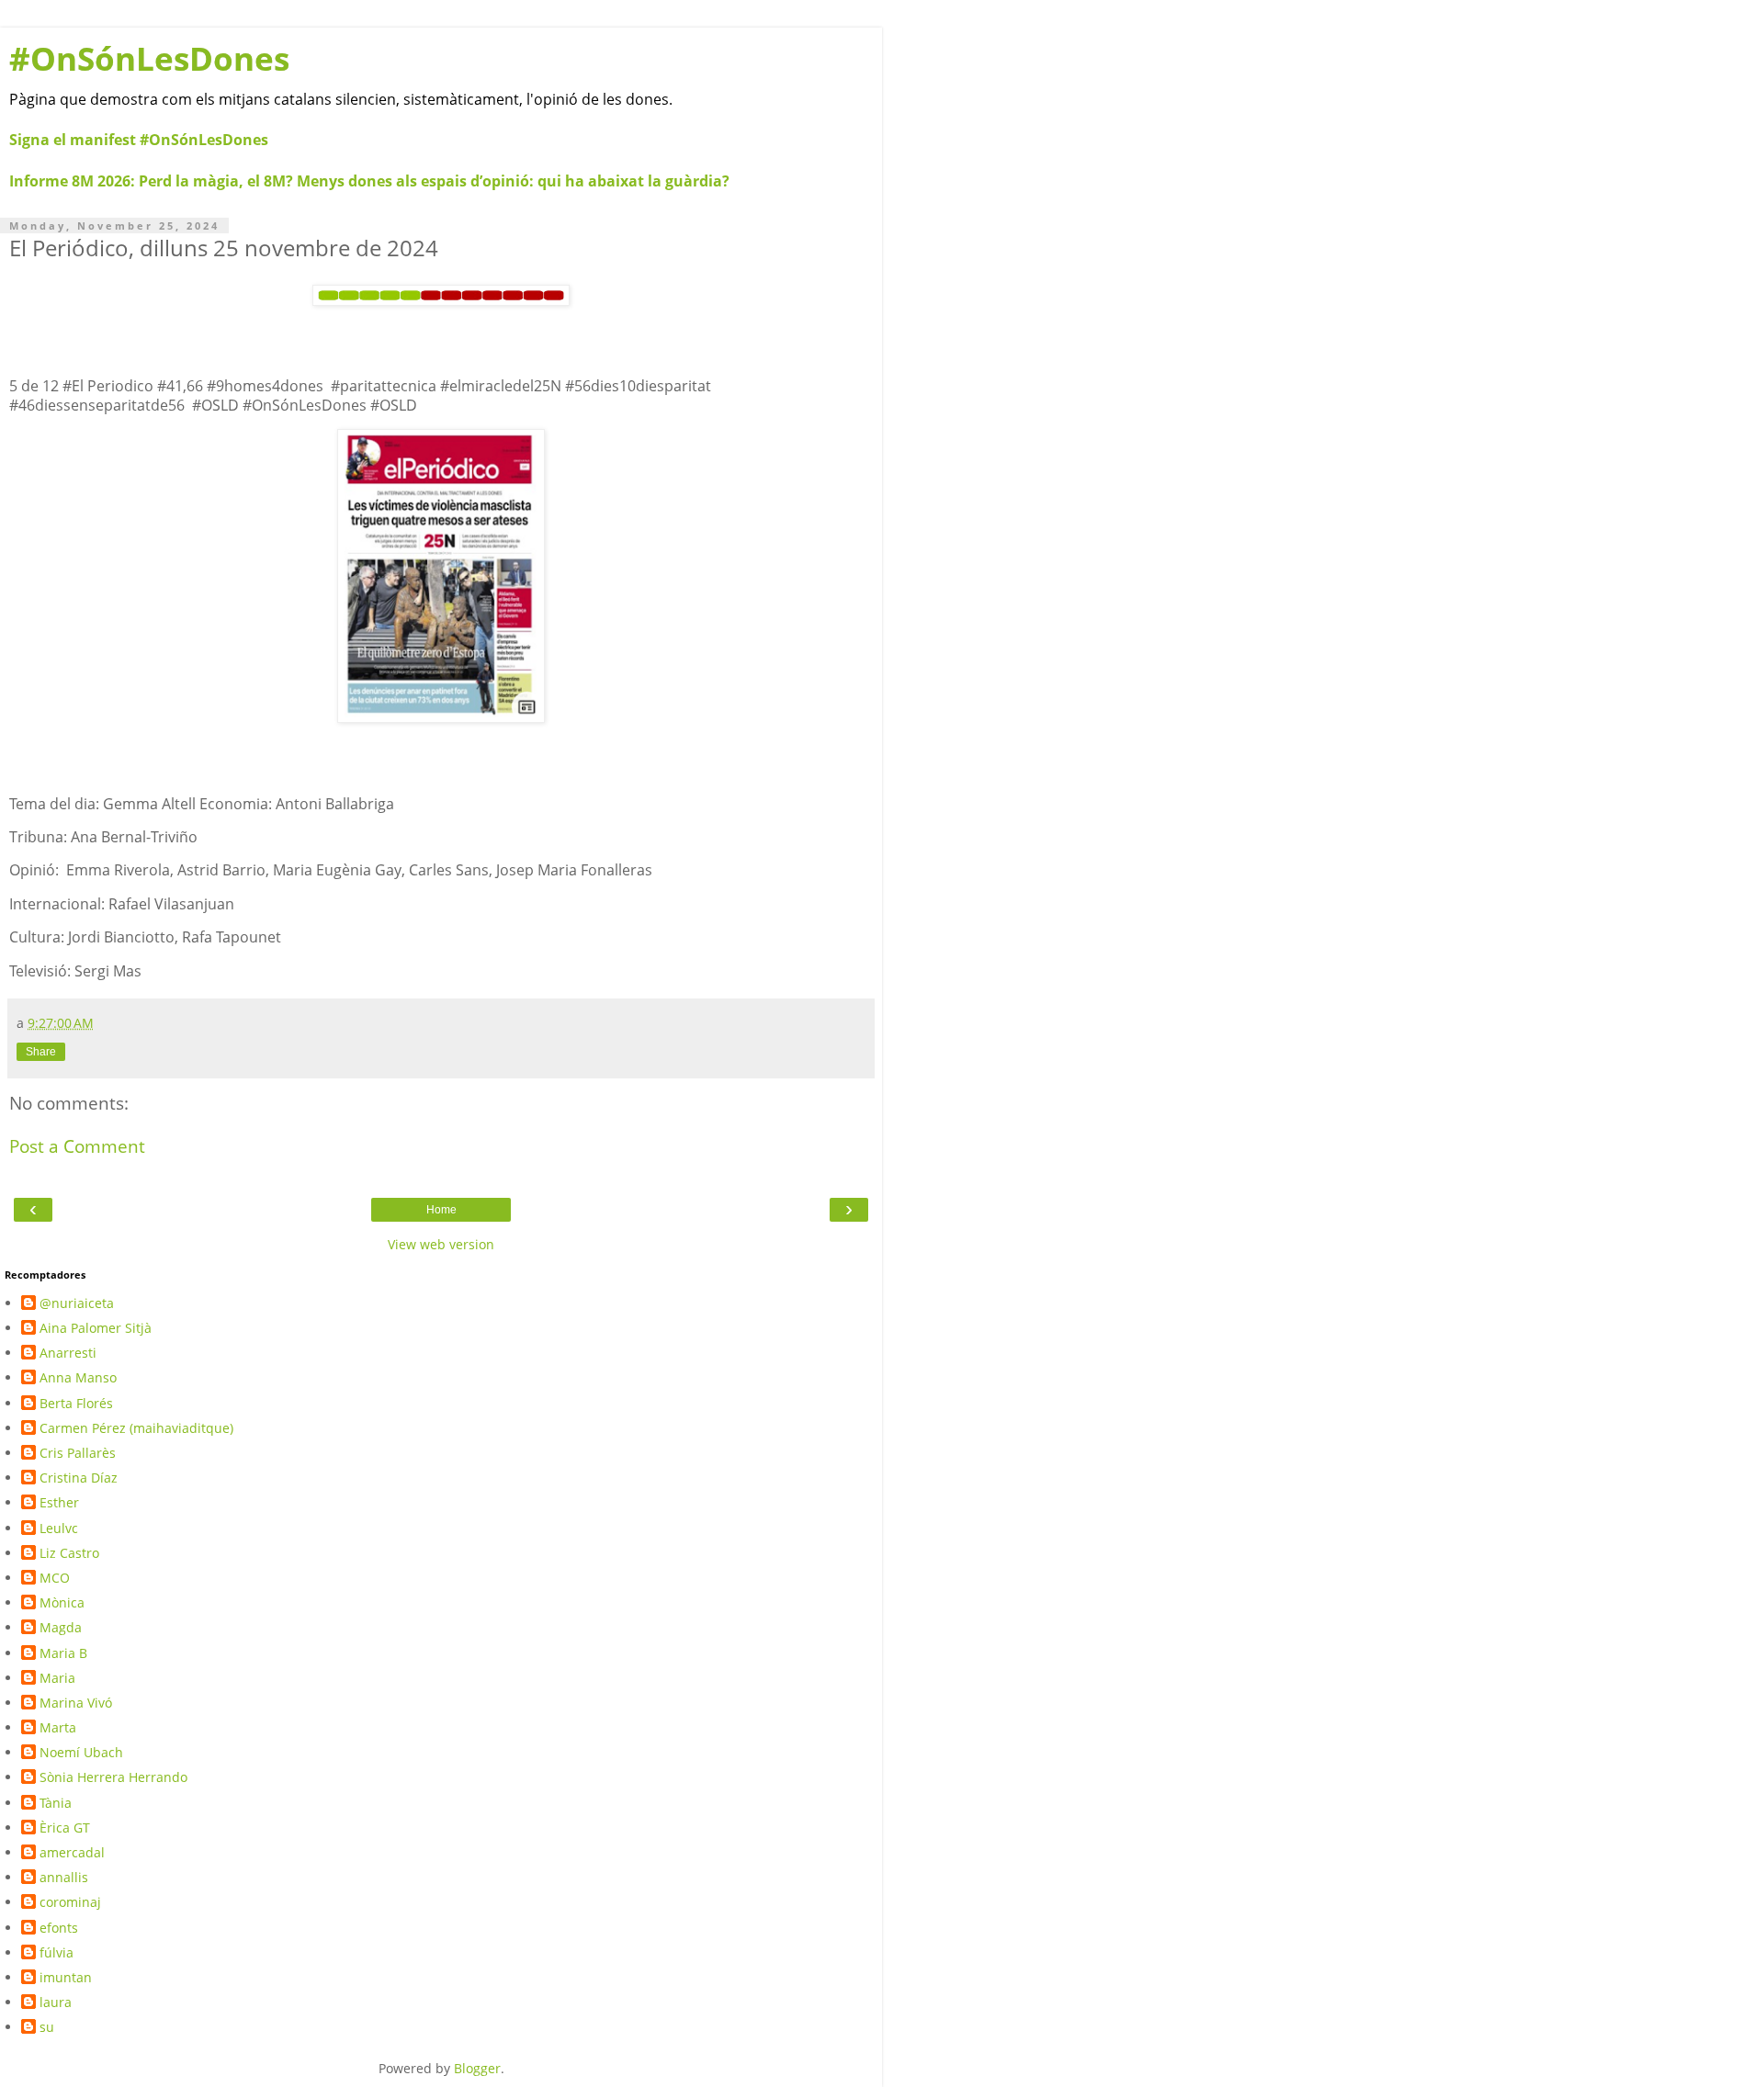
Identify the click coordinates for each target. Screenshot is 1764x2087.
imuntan (66, 1978)
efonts (59, 1928)
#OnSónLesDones (149, 58)
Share (41, 1052)
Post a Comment (77, 1146)
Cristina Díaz (79, 1478)
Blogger (477, 2068)
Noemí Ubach (81, 1753)
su (47, 2027)
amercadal (72, 1853)
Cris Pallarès (78, 1453)
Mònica (62, 1603)
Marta (58, 1728)
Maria (57, 1678)
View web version (441, 1244)
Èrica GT (65, 1828)
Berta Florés (76, 1404)
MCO (55, 1578)
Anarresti (68, 1353)
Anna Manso (78, 1378)
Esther (59, 1503)
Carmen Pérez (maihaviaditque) (136, 1428)
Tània (56, 1803)
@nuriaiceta (77, 1303)
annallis (64, 1878)
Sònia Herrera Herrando (113, 1777)
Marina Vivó (76, 1703)
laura (56, 2002)
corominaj (70, 1902)
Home (441, 1210)
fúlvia (57, 1953)
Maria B (63, 1653)
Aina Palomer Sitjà (96, 1328)
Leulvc (59, 1529)
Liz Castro (69, 1553)
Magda (61, 1628)
